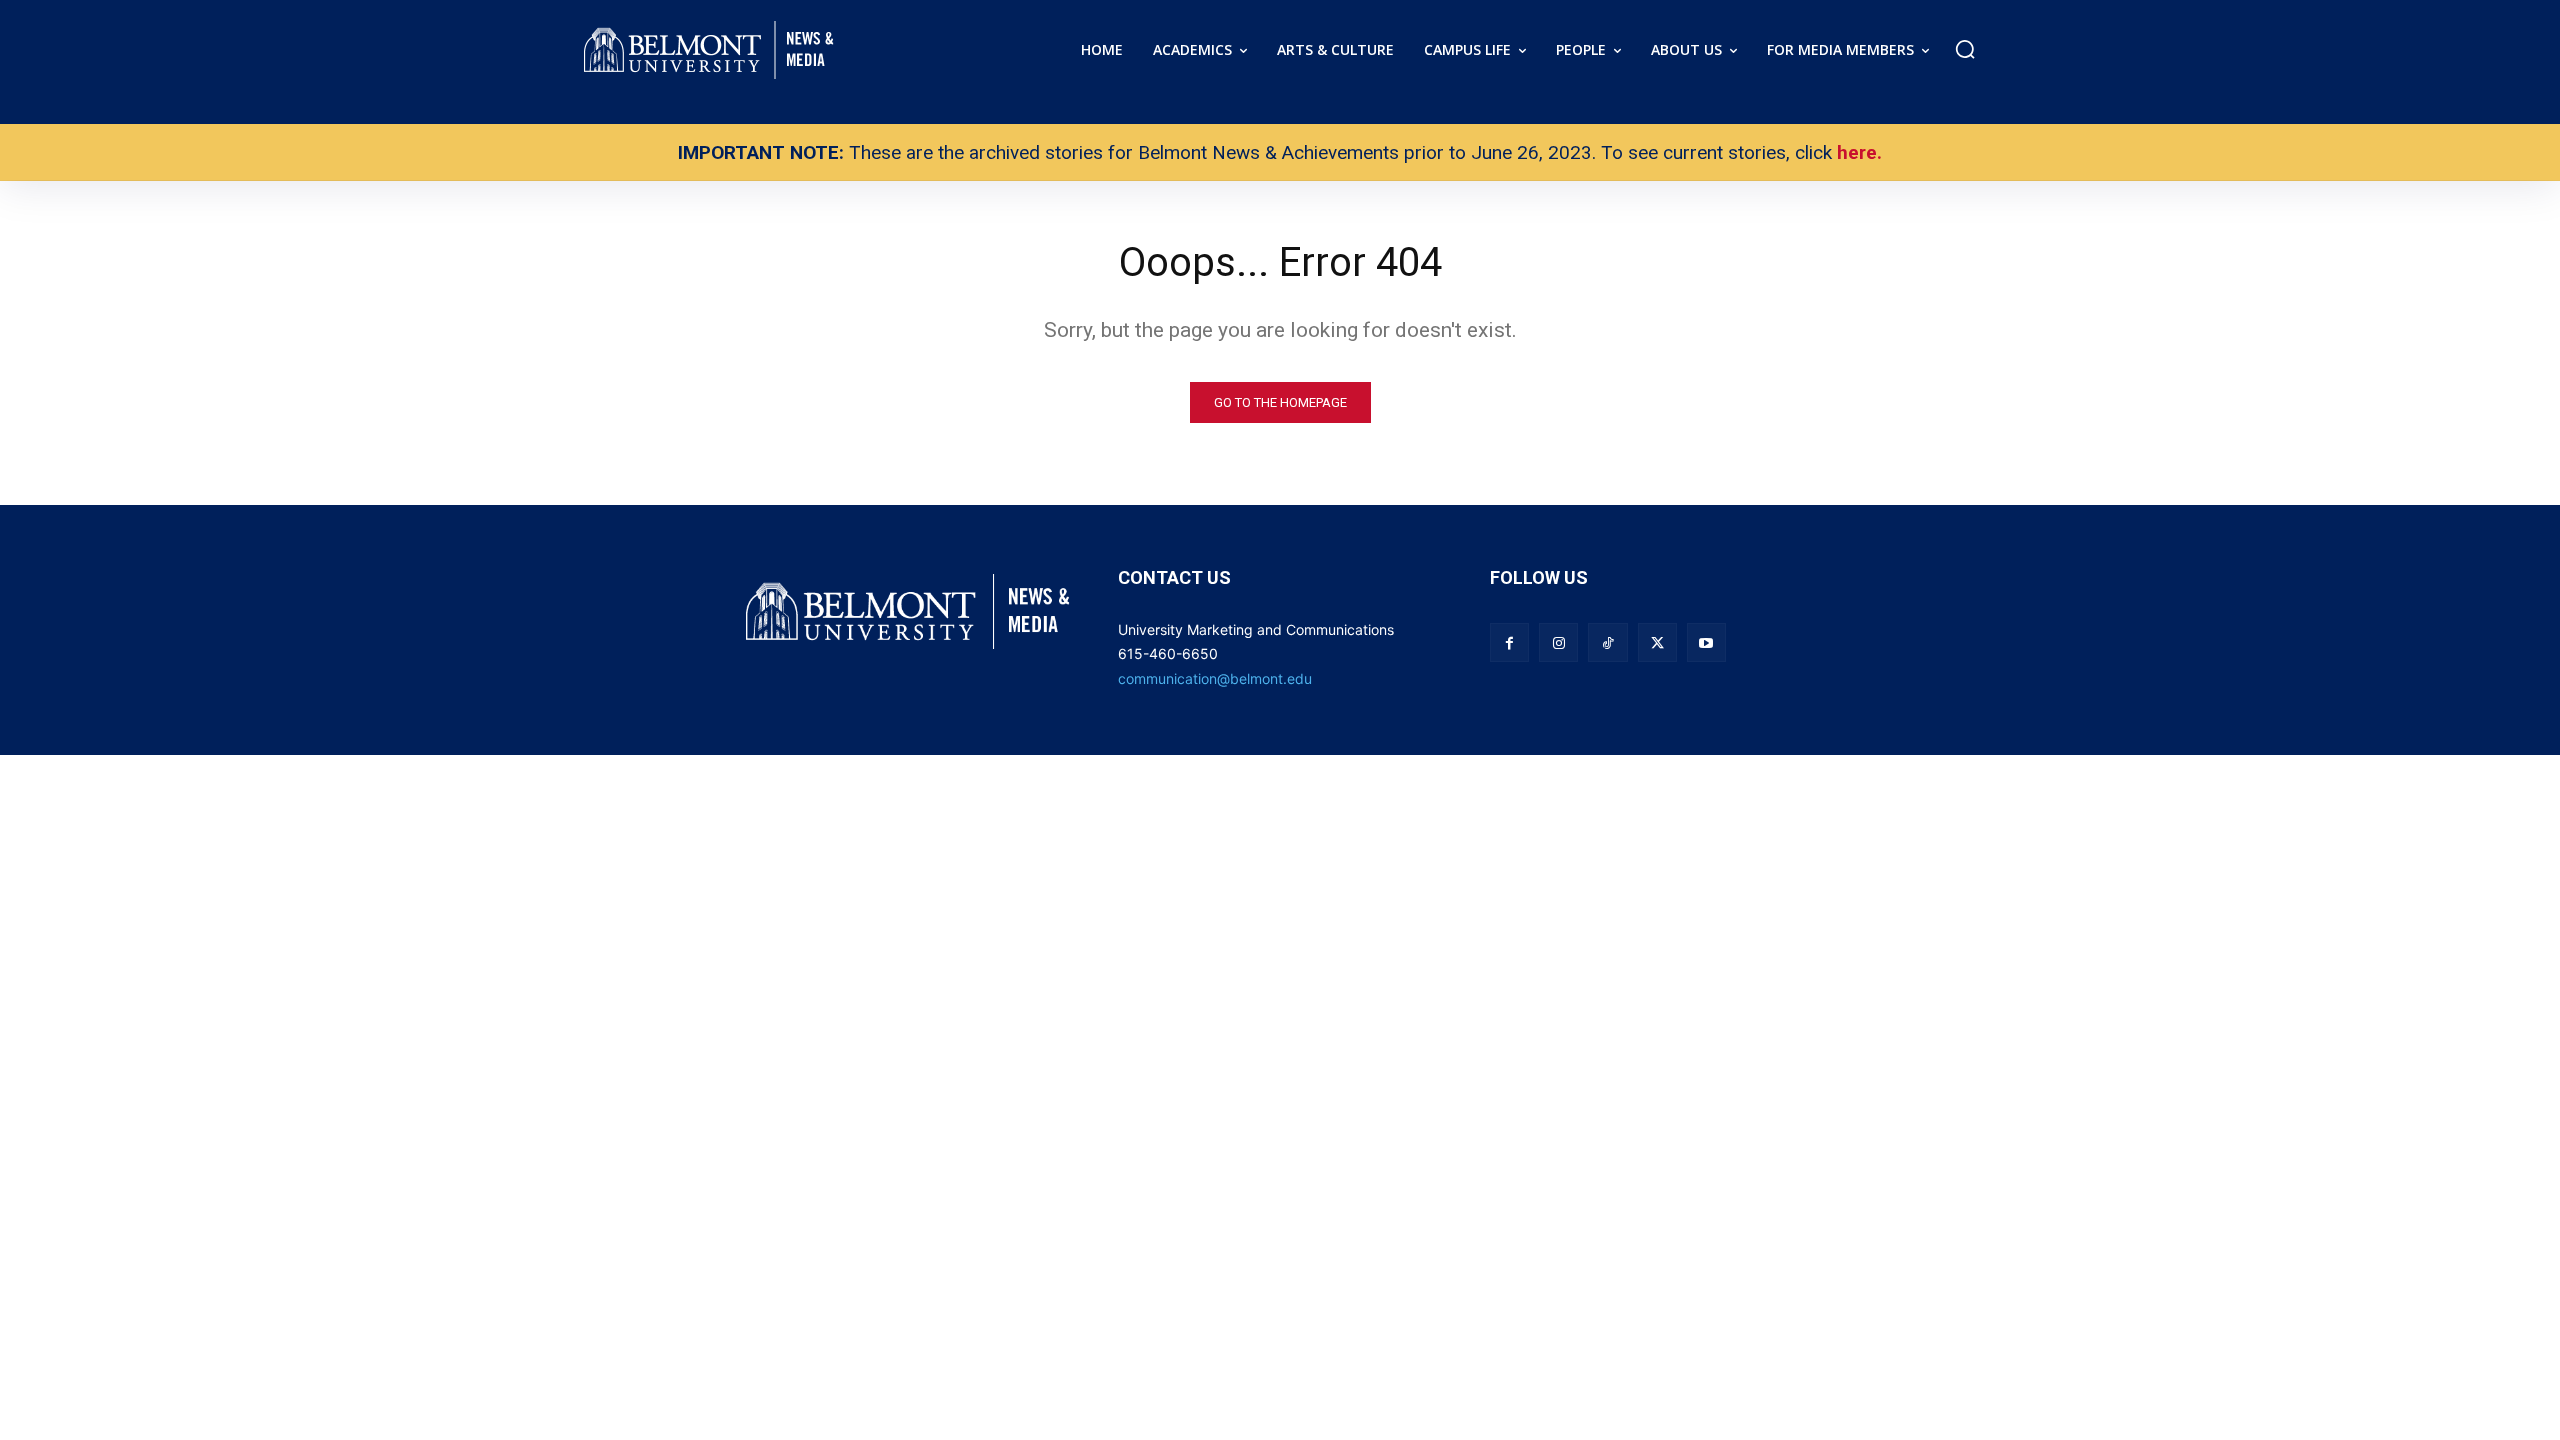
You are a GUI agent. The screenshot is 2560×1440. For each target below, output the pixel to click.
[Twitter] (1657, 642)
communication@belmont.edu (1215, 678)
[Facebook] (1509, 642)
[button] (1965, 49)
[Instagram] (1558, 642)
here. (1859, 152)
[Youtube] (1706, 642)
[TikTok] (1607, 642)
